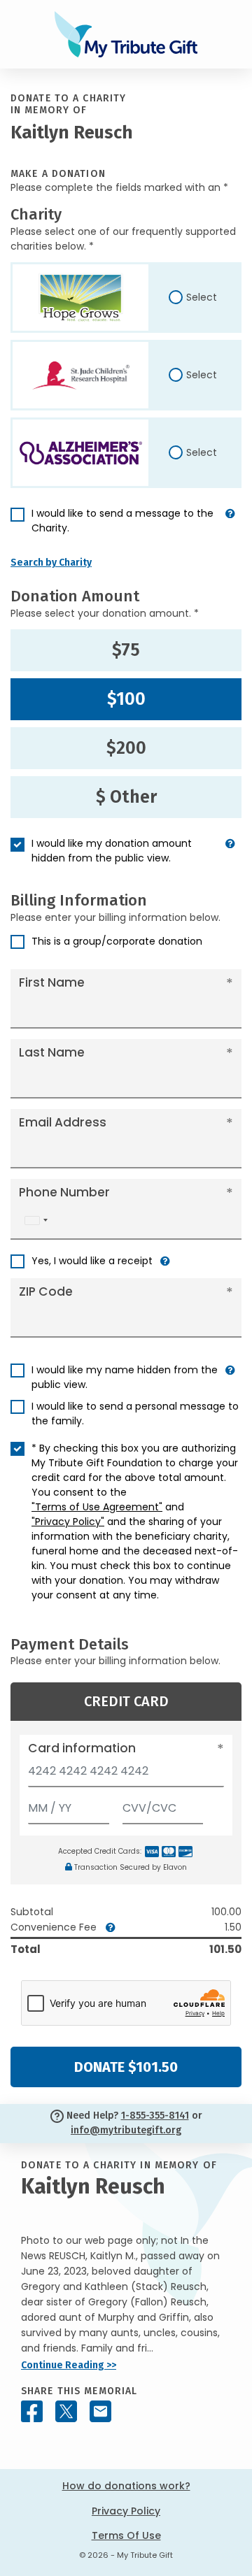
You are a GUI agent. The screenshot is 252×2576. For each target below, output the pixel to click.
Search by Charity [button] (51, 563)
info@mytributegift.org (126, 2130)
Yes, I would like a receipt (92, 1261)
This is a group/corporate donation (117, 941)
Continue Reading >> (69, 2365)
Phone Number (64, 1192)
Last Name (52, 1052)
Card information (82, 1748)
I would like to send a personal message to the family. (135, 1414)
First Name (52, 982)
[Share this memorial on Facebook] (32, 2411)
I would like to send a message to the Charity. (122, 521)
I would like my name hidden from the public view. (125, 1377)
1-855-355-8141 (155, 2116)
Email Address (63, 1122)
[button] (230, 527)
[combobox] (36, 1221)
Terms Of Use (126, 2535)
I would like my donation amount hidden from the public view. (112, 851)
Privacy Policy (126, 2511)
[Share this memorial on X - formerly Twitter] (66, 2411)
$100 (126, 699)
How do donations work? (126, 2486)
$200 (126, 748)
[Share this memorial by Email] (100, 2411)
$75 (126, 650)
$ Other (126, 797)
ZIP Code (46, 1291)
